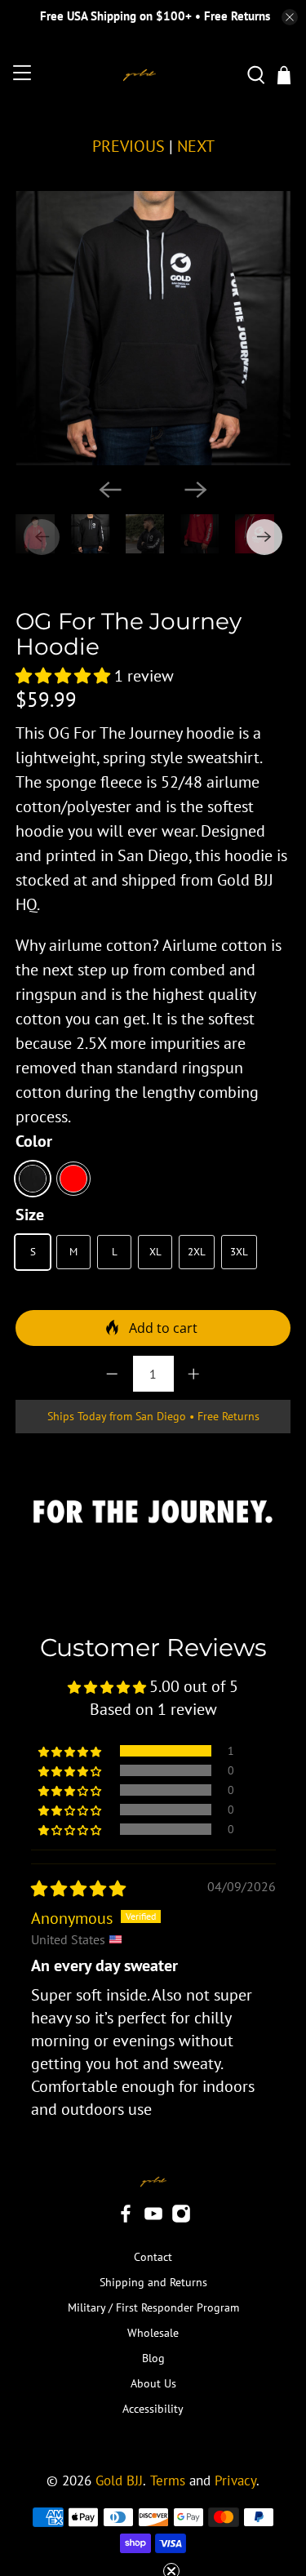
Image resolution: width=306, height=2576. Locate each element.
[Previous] (110, 490)
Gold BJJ (119, 2481)
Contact (153, 2257)
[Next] (196, 490)
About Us (153, 2383)
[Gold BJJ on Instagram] (181, 2219)
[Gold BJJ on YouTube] (153, 2219)
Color (34, 1141)
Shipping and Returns (153, 2282)
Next (196, 146)
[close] (290, 17)
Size (30, 1215)
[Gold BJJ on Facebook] (126, 2219)
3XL (239, 1252)
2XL (197, 1252)
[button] (63, 676)
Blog (153, 2358)
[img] (78, 1889)
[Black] (33, 1179)
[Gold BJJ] (139, 76)
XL (155, 1252)
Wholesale (153, 2333)
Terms (168, 2481)
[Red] (73, 1179)
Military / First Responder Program (153, 2307)
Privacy (235, 2481)
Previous (129, 146)
